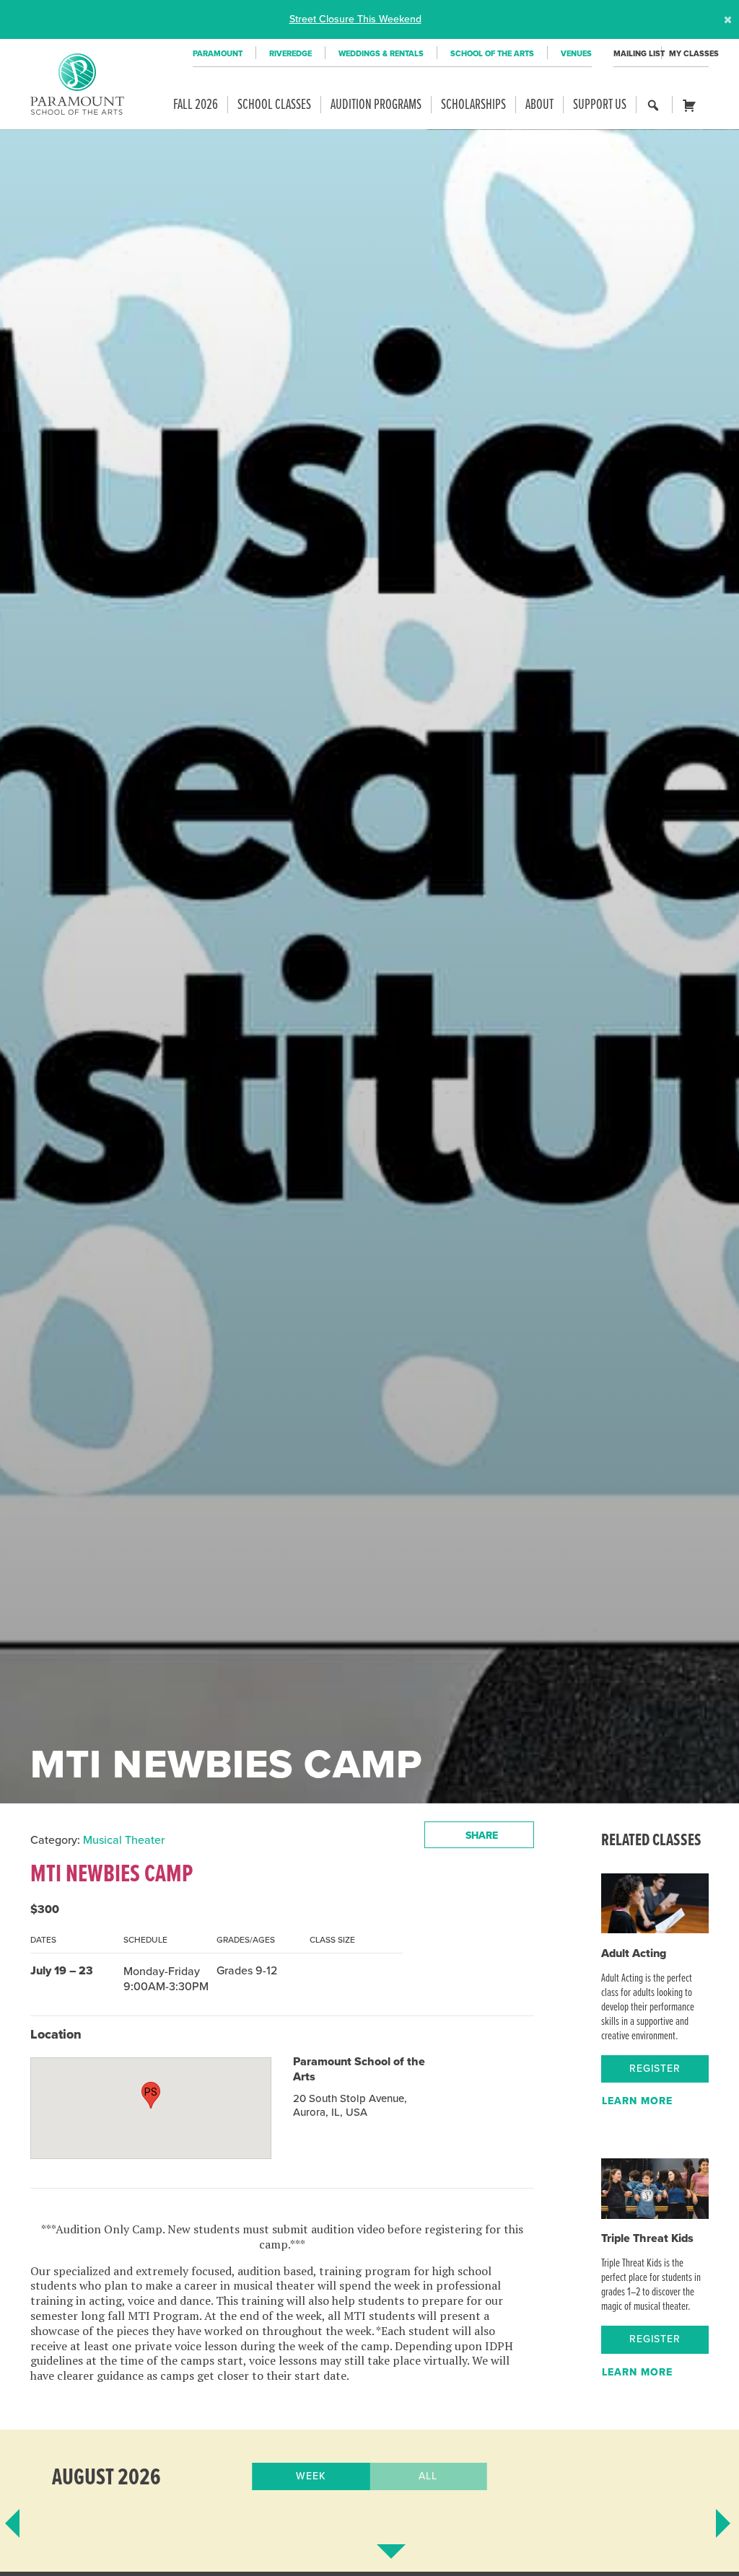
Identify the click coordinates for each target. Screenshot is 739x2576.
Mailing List (637, 54)
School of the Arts (492, 54)
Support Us (600, 105)
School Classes (274, 105)
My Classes (689, 54)
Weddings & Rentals (381, 54)
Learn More (637, 2101)
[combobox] (479, 1835)
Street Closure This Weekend (355, 19)
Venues (576, 54)
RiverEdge (290, 54)
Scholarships (473, 105)
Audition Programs (376, 105)
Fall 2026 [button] (196, 105)
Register (655, 2069)
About (539, 105)
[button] (151, 2095)
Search (653, 112)
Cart (692, 112)
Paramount (218, 54)
